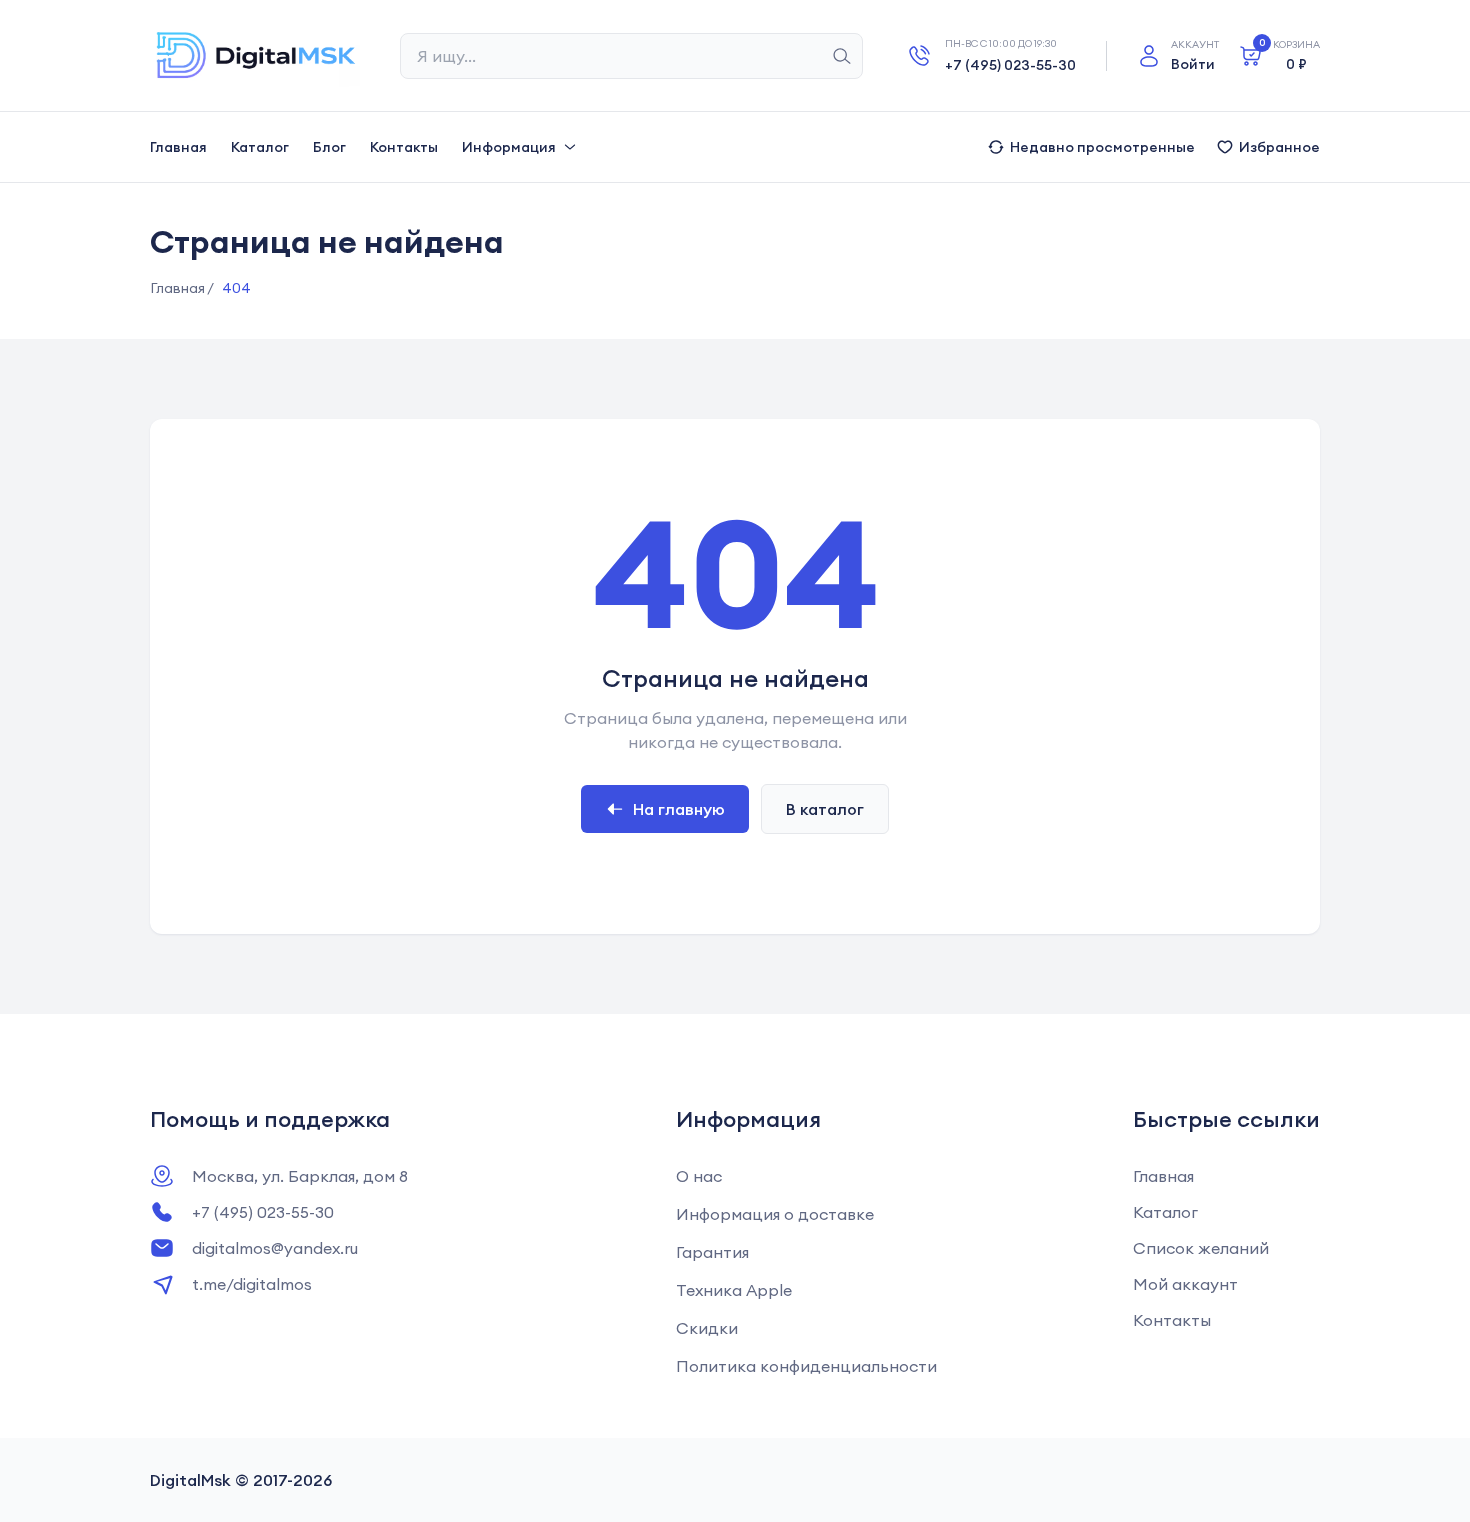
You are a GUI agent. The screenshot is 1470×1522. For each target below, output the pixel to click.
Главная (178, 147)
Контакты (404, 147)
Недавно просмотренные (1102, 147)
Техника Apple (734, 1290)
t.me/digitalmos (252, 1284)
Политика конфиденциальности (806, 1366)
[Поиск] (842, 56)
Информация (509, 147)
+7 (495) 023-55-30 (1010, 65)
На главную (679, 809)
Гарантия (712, 1252)
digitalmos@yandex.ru (275, 1248)
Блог (329, 147)
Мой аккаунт (1185, 1284)
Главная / (182, 288)
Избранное (1279, 147)
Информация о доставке (775, 1214)
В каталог (825, 809)
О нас (699, 1176)
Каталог (260, 147)
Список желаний (1201, 1248)
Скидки (707, 1328)
